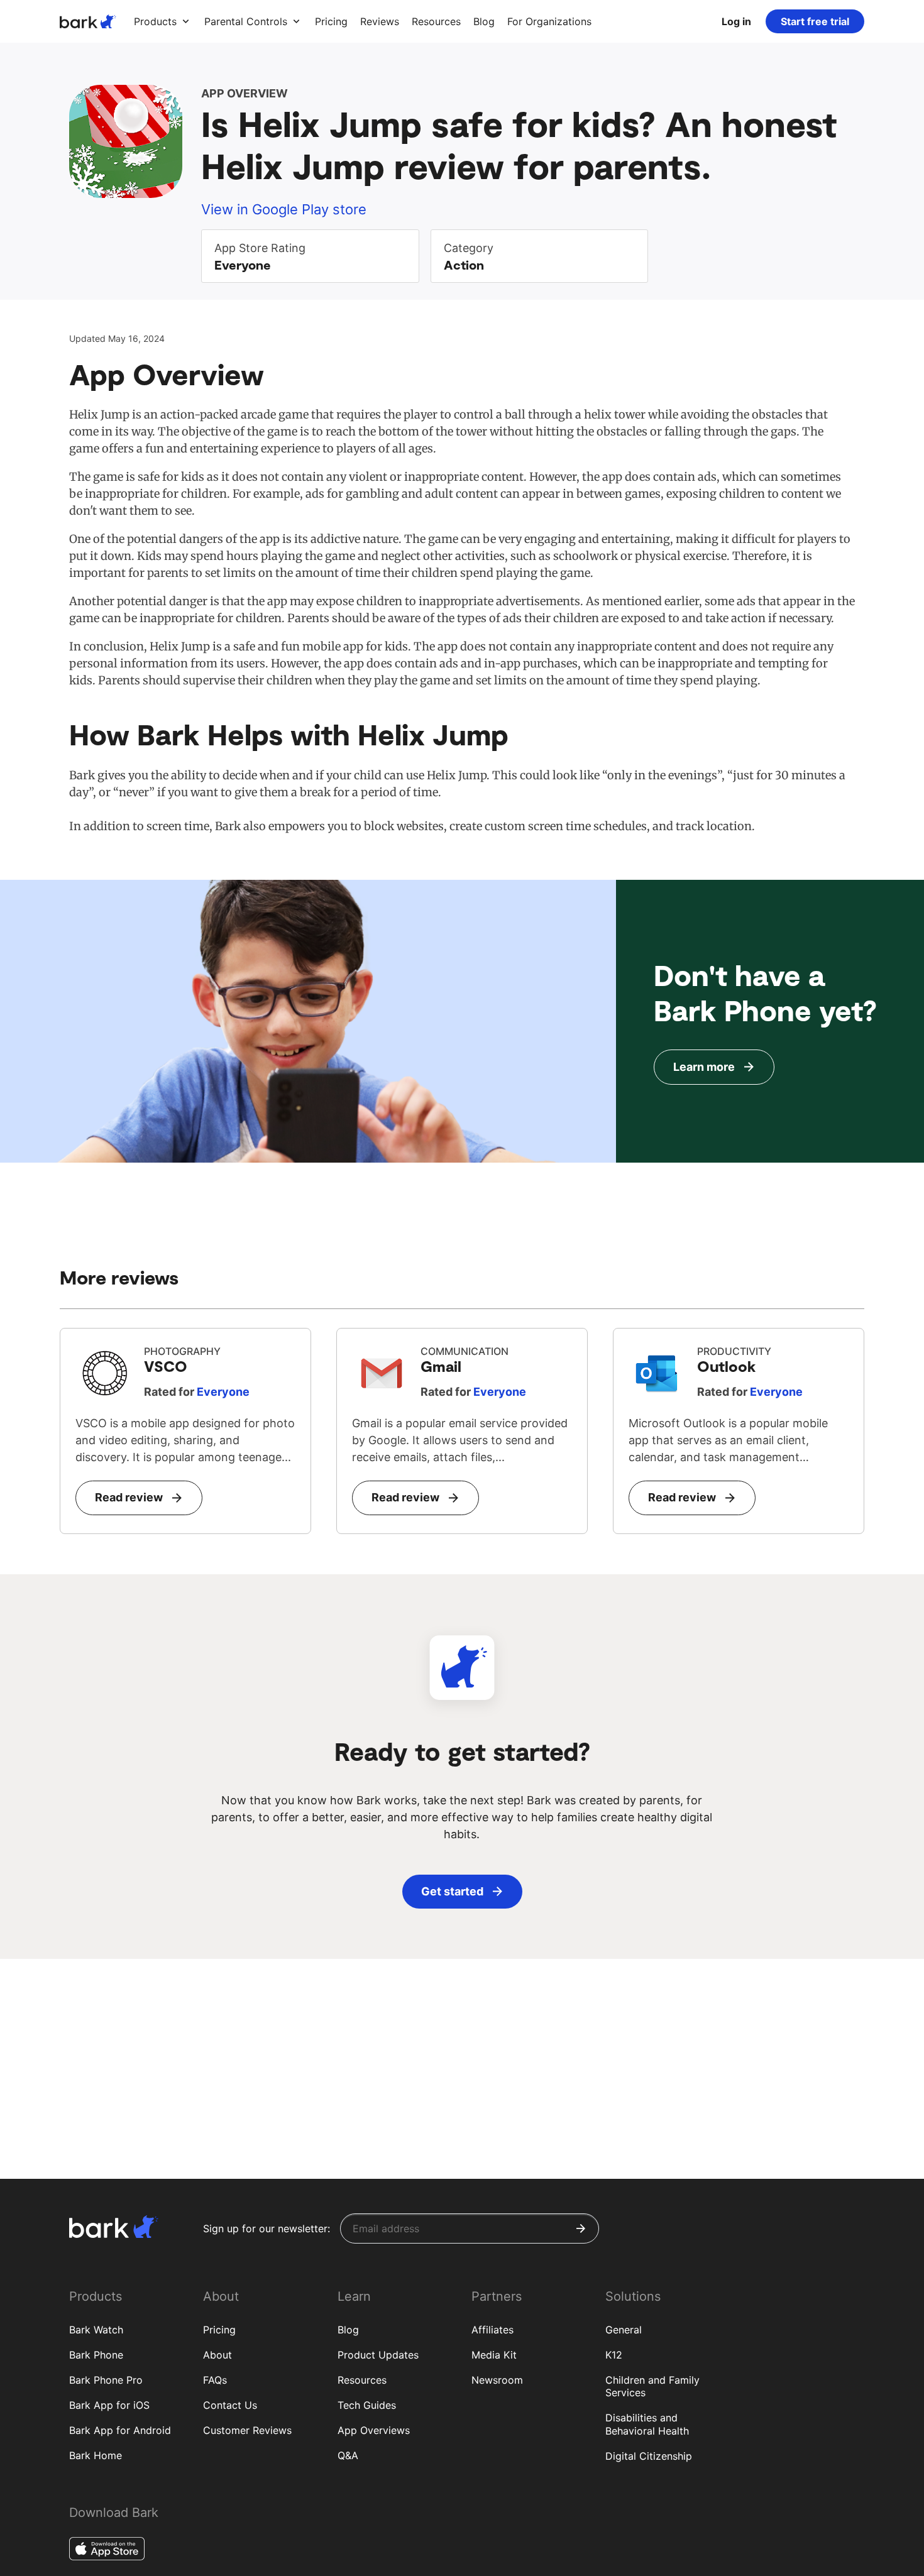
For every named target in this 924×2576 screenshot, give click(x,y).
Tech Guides (367, 2405)
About (217, 2355)
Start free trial (815, 21)
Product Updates (378, 2355)
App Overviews (374, 2430)
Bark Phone (96, 2355)
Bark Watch (96, 2330)
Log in (736, 21)
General (624, 2330)
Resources (362, 2380)
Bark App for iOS (109, 2405)
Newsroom (497, 2380)
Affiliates (492, 2330)
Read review (129, 1497)
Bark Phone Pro (106, 2380)
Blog (348, 2330)
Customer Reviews (247, 2430)
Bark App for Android (120, 2430)
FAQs (215, 2380)
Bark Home (96, 2455)
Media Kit (494, 2355)
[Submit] (581, 2228)
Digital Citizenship (649, 2456)
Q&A (348, 2455)
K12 (614, 2355)
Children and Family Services (652, 2387)
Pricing (219, 2330)
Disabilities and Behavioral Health (647, 2424)
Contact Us (230, 2405)
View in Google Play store (284, 209)
